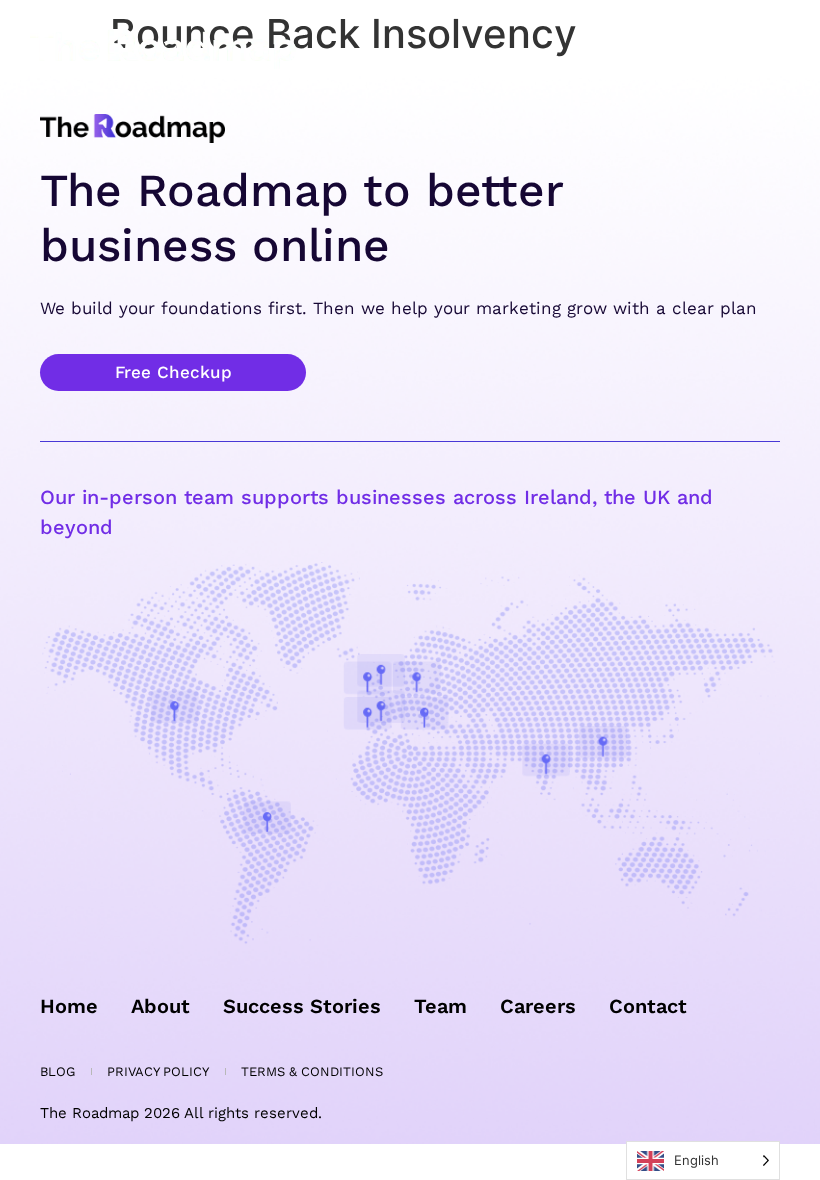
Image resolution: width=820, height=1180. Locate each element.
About (160, 1006)
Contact (648, 1006)
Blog (57, 1071)
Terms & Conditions (312, 1071)
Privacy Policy (158, 1071)
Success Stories (302, 1006)
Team (440, 1006)
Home (69, 1006)
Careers (538, 1006)
